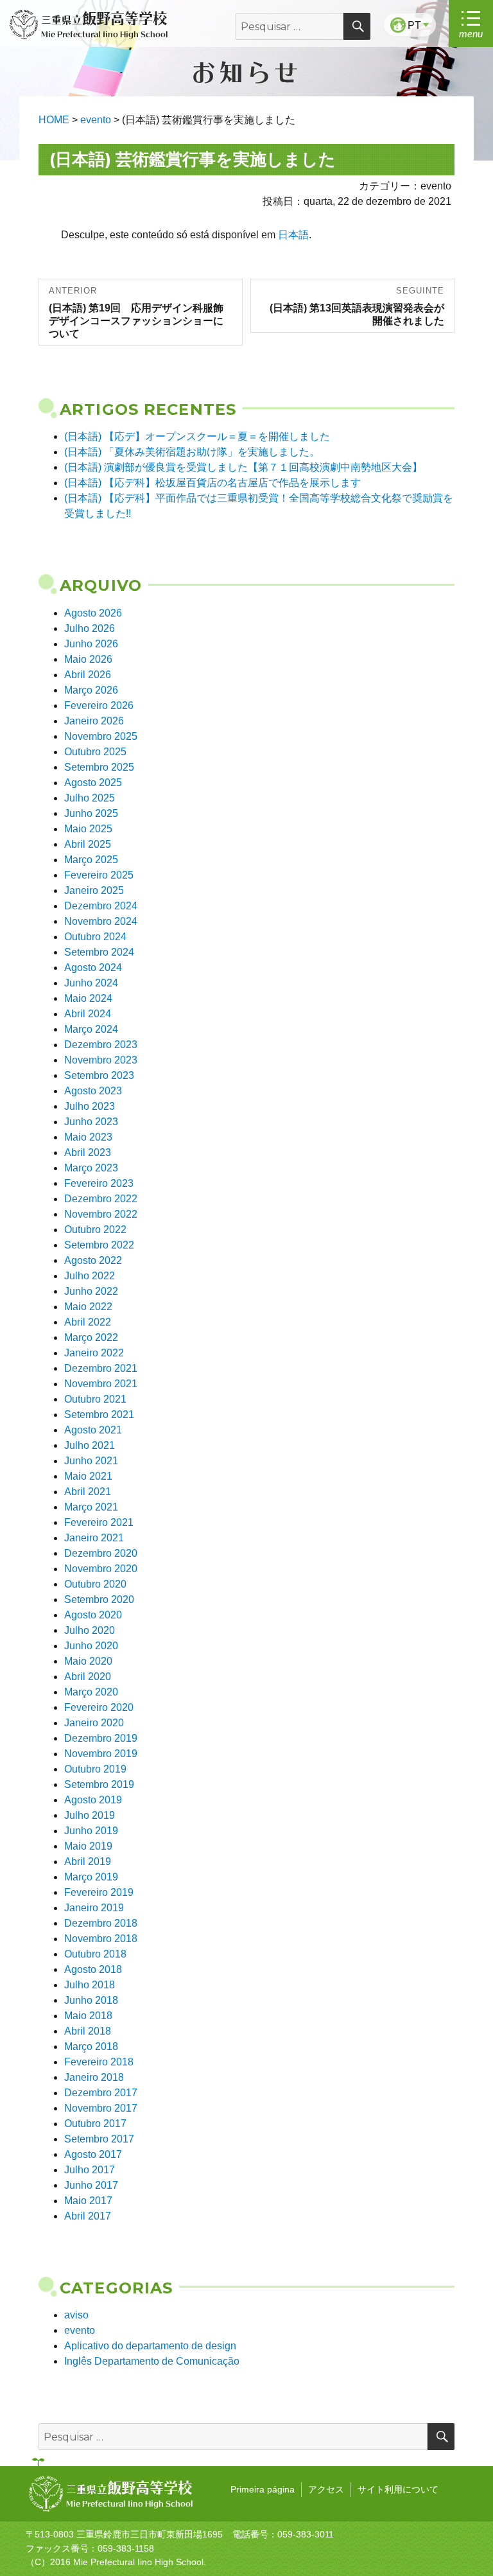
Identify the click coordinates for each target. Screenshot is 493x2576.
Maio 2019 (88, 1846)
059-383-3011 (306, 2534)
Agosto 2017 (93, 2154)
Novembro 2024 (101, 921)
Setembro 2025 (99, 767)
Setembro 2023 (99, 1075)
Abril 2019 (88, 1862)
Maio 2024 (88, 998)
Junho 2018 (91, 2000)
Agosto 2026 (93, 613)
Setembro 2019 (99, 1784)
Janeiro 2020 (94, 1723)
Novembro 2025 (101, 736)
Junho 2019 (91, 1831)
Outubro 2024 (95, 937)
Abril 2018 (88, 2031)
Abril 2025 (88, 844)
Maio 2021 (88, 1476)
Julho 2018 (90, 1985)
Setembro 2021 (99, 1415)
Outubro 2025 (95, 752)
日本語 (293, 235)
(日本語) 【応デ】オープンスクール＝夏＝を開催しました (197, 436)
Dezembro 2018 (101, 1923)
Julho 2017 (90, 2170)
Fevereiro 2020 (99, 1707)
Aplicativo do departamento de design (150, 2346)
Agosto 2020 (93, 1615)
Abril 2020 (88, 1677)
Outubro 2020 (95, 1584)
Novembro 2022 (101, 1214)
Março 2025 (91, 860)
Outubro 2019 (95, 1769)
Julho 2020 (90, 1630)
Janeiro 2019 (94, 1908)
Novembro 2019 (101, 1754)
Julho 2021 (90, 1445)
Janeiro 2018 (94, 2077)
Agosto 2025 (93, 783)
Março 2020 (91, 1692)
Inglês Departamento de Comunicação (152, 2361)
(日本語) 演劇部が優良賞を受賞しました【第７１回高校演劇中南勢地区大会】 (243, 467)
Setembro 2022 (99, 1245)
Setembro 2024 (99, 952)
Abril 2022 (88, 1322)
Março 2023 (91, 1168)
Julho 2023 (90, 1106)
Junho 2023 (91, 1122)
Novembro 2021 (101, 1384)
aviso (76, 2315)
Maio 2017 (88, 2201)
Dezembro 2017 (101, 2093)
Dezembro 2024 (101, 906)
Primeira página (263, 2489)
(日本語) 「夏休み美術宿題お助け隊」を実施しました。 (192, 452)
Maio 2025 (88, 829)
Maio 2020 (88, 1661)
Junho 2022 (91, 1291)
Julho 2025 (90, 798)
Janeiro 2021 (94, 1538)
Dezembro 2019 (101, 1738)
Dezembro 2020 (101, 1553)
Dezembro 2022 (101, 1199)
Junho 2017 (91, 2185)
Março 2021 (91, 1507)
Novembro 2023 (101, 1060)
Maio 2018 (88, 2016)
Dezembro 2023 (101, 1045)
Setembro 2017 (99, 2139)
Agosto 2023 (93, 1091)
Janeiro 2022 (94, 1353)
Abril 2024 (88, 1014)
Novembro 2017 (101, 2108)
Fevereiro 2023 (99, 1183)
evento (80, 2330)
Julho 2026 (90, 628)
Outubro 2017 (95, 2124)
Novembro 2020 (101, 1569)
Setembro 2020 (99, 1599)
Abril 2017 (88, 2216)
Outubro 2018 (95, 1954)
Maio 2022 (88, 1307)
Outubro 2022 (95, 1230)
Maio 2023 (88, 1137)
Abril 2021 (88, 1492)
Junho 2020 (91, 1646)
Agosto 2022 (93, 1260)
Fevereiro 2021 (99, 1522)
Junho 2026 (91, 644)
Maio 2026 (88, 659)
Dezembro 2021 (101, 1368)
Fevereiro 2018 (99, 2062)
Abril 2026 (88, 675)
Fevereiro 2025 (99, 875)
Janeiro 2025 (94, 890)
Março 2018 (91, 2046)
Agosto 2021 (93, 1430)
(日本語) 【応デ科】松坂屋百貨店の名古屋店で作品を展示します (212, 483)
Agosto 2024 (93, 968)
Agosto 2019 (93, 1800)
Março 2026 (91, 690)
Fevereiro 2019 (99, 1892)
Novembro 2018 (101, 1939)
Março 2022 (91, 1337)
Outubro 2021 (95, 1399)
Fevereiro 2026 (99, 705)
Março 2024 (91, 1029)
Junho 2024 (91, 983)
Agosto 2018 (93, 1969)
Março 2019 (91, 1877)
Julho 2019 (90, 1815)
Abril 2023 (88, 1152)
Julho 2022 (90, 1276)
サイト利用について (398, 2489)
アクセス (326, 2489)
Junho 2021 (91, 1461)
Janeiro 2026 (94, 721)
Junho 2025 (91, 813)
